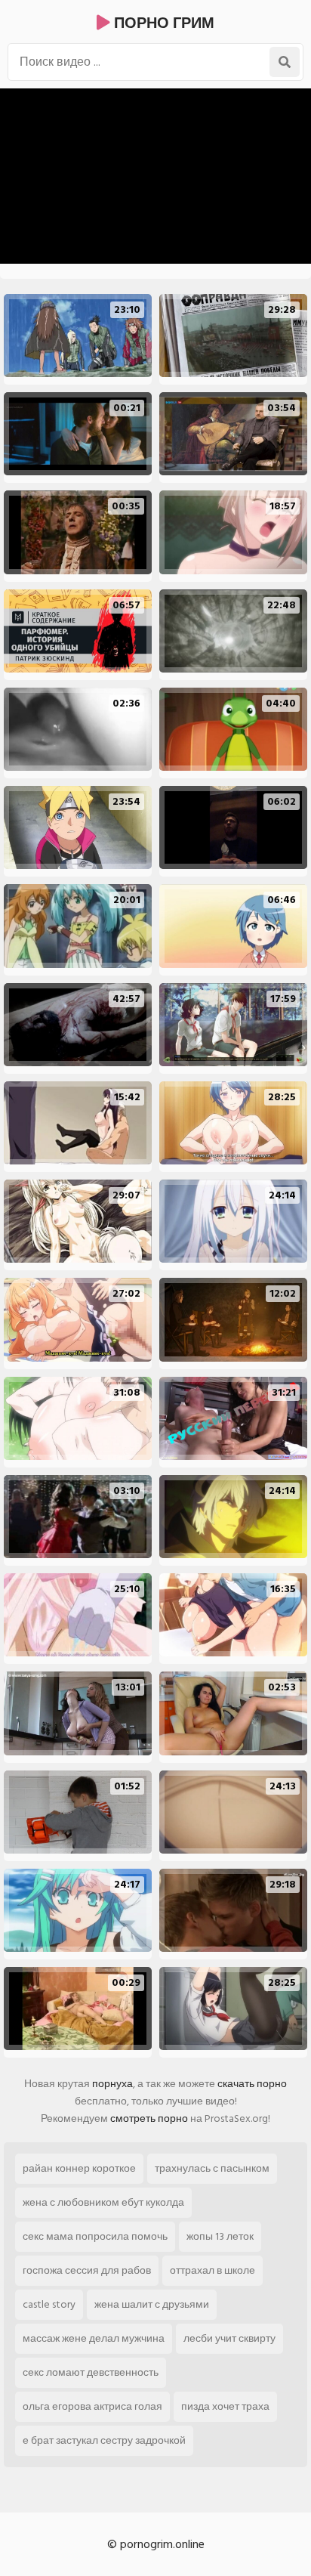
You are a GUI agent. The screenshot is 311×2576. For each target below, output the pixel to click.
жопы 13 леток (220, 2236)
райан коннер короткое (79, 2168)
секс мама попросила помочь (95, 2236)
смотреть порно (149, 2118)
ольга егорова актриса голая (92, 2406)
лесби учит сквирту (229, 2338)
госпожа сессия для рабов (87, 2270)
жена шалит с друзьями (152, 2304)
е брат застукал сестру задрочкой (104, 2440)
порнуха (112, 2084)
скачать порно (252, 2084)
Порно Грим (162, 23)
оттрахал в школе (212, 2270)
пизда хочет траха (225, 2406)
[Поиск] (285, 62)
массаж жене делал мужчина (94, 2338)
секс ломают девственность (91, 2372)
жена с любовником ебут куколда (103, 2202)
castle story (49, 2304)
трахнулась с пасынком (212, 2168)
